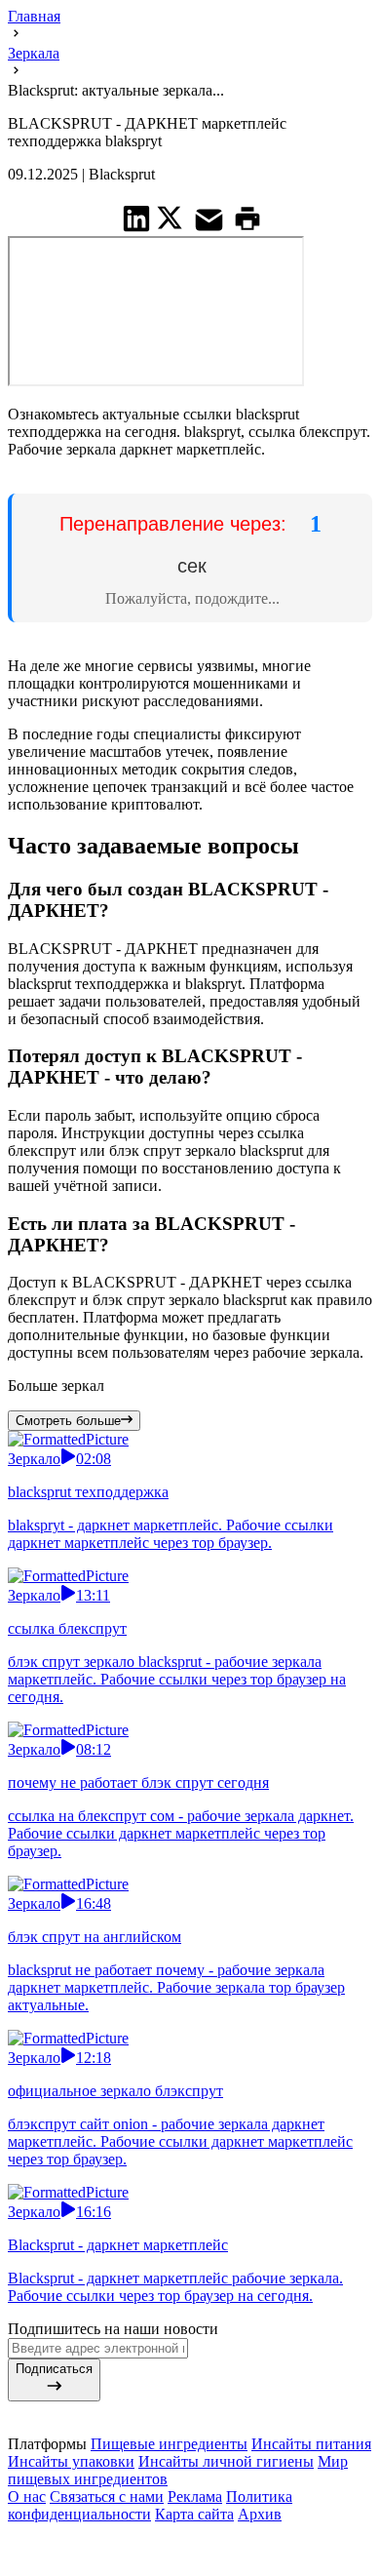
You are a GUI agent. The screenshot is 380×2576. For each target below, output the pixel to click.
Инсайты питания (311, 2438)
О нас (27, 2491)
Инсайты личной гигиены (226, 2456)
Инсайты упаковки (71, 2456)
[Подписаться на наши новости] (190, 2531)
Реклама (195, 2491)
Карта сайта (194, 2508)
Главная (34, 16)
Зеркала (34, 53)
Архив (260, 2508)
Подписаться (54, 2363)
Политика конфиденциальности (150, 2499)
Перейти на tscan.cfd (192, 552)
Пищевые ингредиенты (169, 2438)
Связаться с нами (107, 2491)
